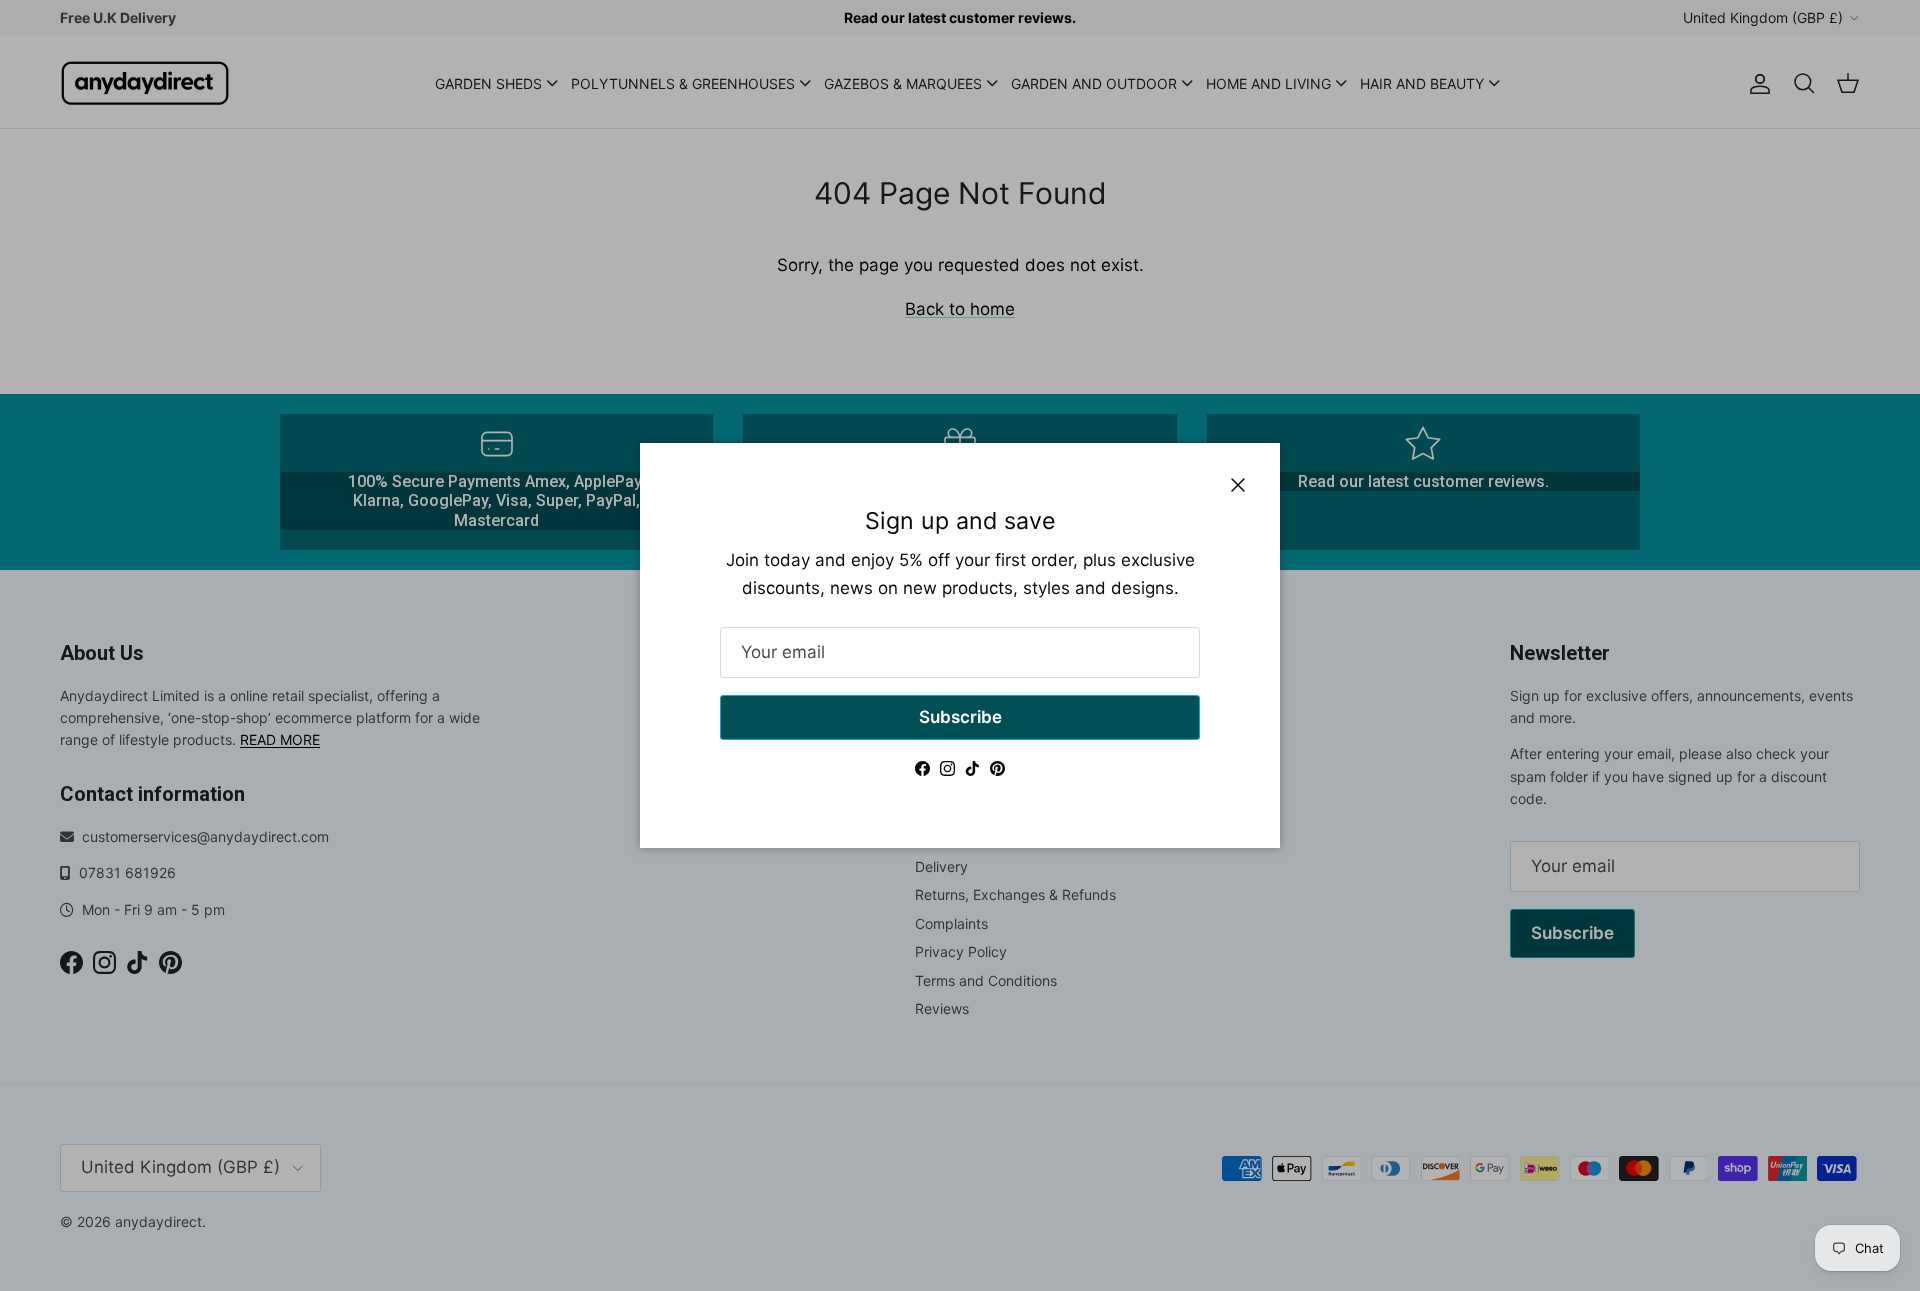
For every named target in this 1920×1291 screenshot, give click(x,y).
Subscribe (960, 717)
